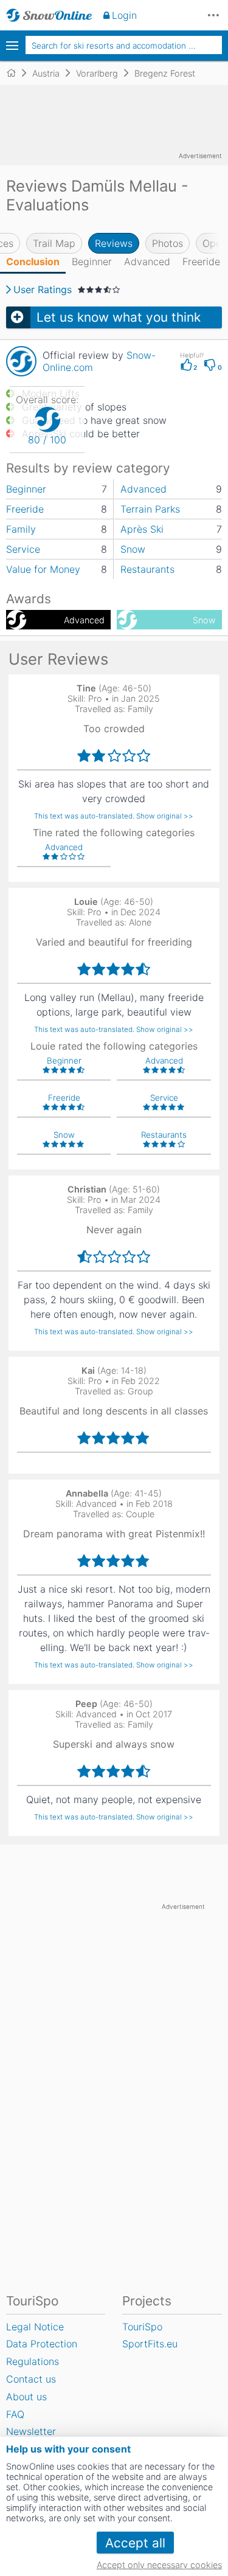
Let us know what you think (119, 317)
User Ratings (43, 289)
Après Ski (142, 529)
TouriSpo (142, 2327)
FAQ (15, 2414)
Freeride (201, 261)
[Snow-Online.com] (49, 15)
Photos (168, 243)
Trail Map (54, 243)
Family (21, 529)
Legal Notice (35, 2327)
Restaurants (147, 569)
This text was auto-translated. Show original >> (114, 816)
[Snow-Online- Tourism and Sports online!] (16, 73)
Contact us (31, 2379)
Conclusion (33, 261)
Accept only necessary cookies (159, 2565)
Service (23, 549)
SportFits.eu (150, 2344)
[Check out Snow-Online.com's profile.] (21, 361)
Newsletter (31, 2431)
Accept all (135, 2543)
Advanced (147, 261)
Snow (133, 549)
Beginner (92, 261)
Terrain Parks (150, 509)
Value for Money (43, 569)
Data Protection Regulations (42, 2353)
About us (26, 2397)
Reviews (114, 243)
